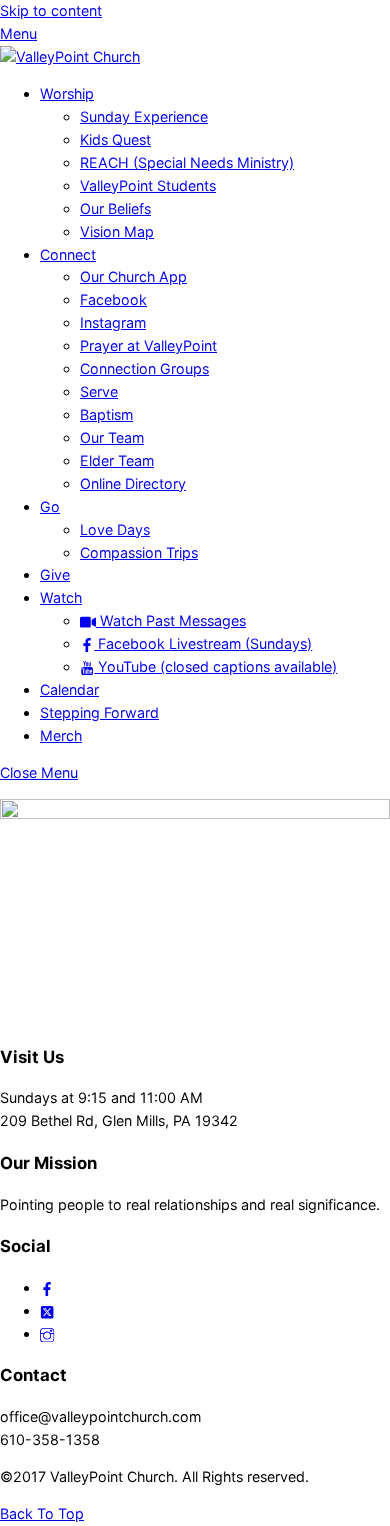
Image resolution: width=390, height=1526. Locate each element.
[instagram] (47, 1333)
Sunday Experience (144, 116)
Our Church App (133, 276)
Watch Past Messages (171, 620)
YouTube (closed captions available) (215, 666)
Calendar (69, 689)
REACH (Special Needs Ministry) (187, 162)
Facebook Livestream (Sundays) (203, 643)
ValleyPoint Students (148, 185)
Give (55, 574)
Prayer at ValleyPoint (148, 345)
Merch (61, 735)
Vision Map (117, 231)
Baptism (106, 414)
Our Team (112, 437)
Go (50, 506)
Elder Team (117, 460)
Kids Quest (115, 139)
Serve (99, 391)
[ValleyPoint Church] (70, 56)
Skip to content (51, 10)
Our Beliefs (115, 208)
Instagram (113, 322)
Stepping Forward (99, 712)
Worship (67, 93)
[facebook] (47, 1287)
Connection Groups (144, 368)
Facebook (113, 299)
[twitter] (47, 1310)
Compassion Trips (139, 552)
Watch (61, 597)
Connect (68, 254)
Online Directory (133, 483)
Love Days (115, 529)
